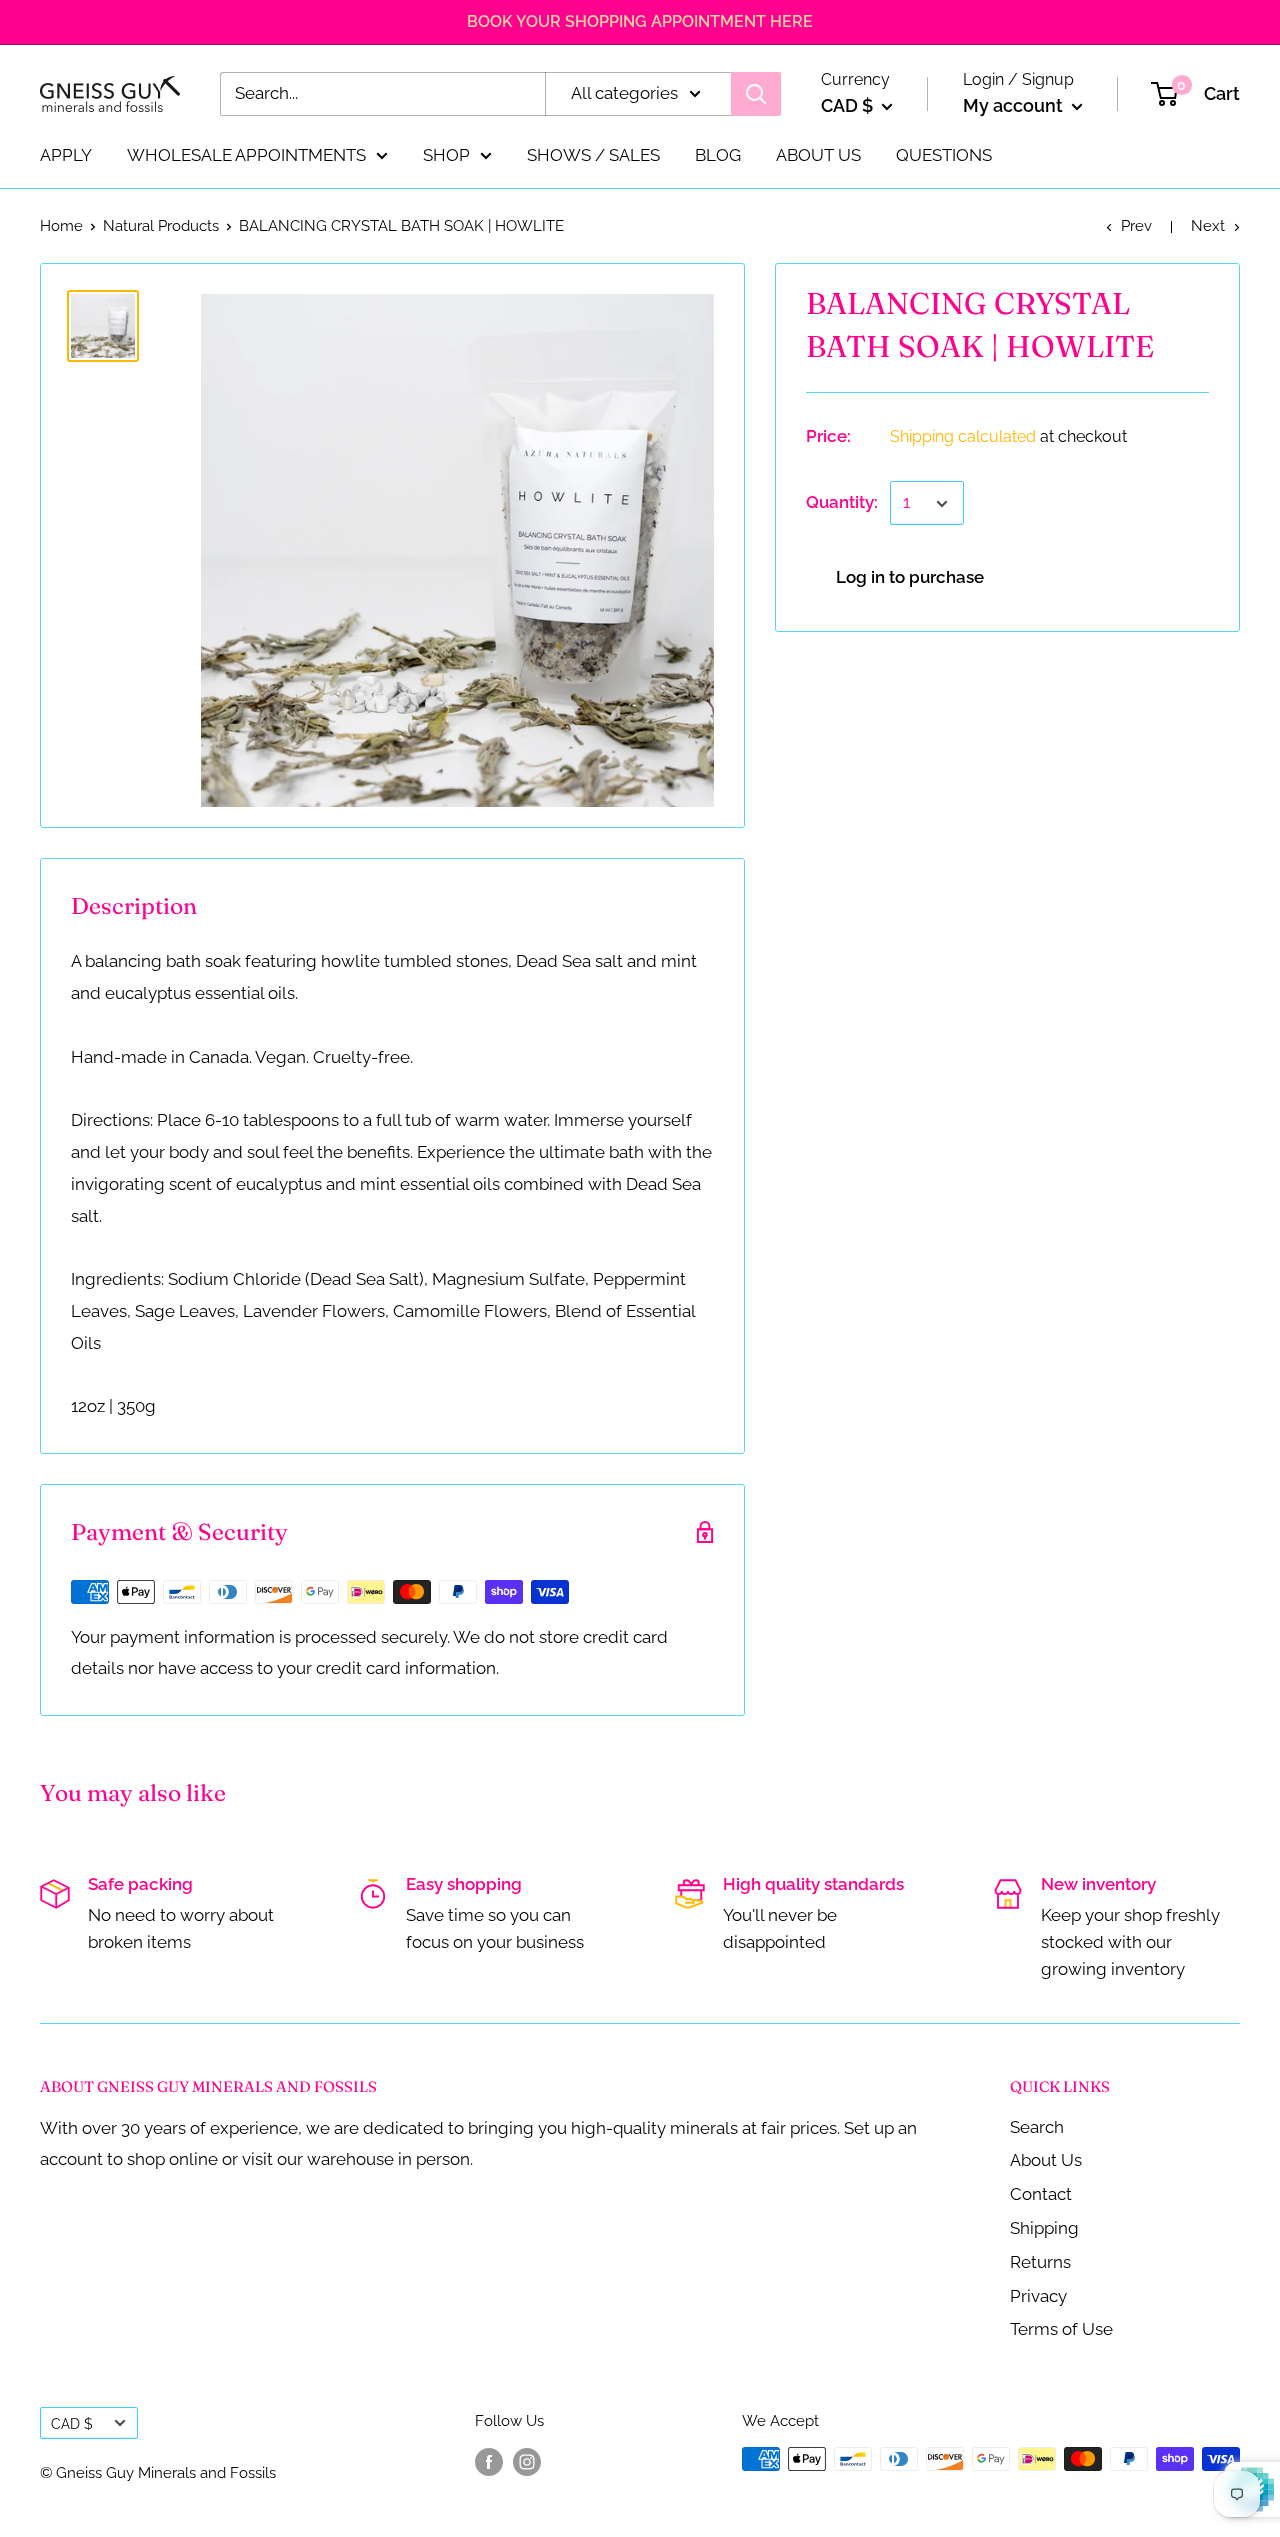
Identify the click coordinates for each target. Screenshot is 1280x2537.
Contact (1041, 2194)
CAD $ (72, 2423)
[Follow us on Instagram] (527, 2461)
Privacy (1038, 2296)
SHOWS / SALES (593, 154)
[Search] (756, 94)
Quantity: (842, 503)
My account (1015, 105)
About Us (1046, 2160)
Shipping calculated (963, 437)
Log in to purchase (910, 578)
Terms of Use (1061, 2329)
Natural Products (161, 226)
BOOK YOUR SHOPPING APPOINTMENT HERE (640, 21)
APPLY (66, 154)
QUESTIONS (944, 154)
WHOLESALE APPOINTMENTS (246, 154)
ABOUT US (818, 154)
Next (1208, 226)
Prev (1136, 226)
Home (61, 226)
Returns (1040, 2262)
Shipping (1044, 2228)
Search (1037, 2127)
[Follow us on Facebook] (489, 2461)
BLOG (718, 154)
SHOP (446, 154)
